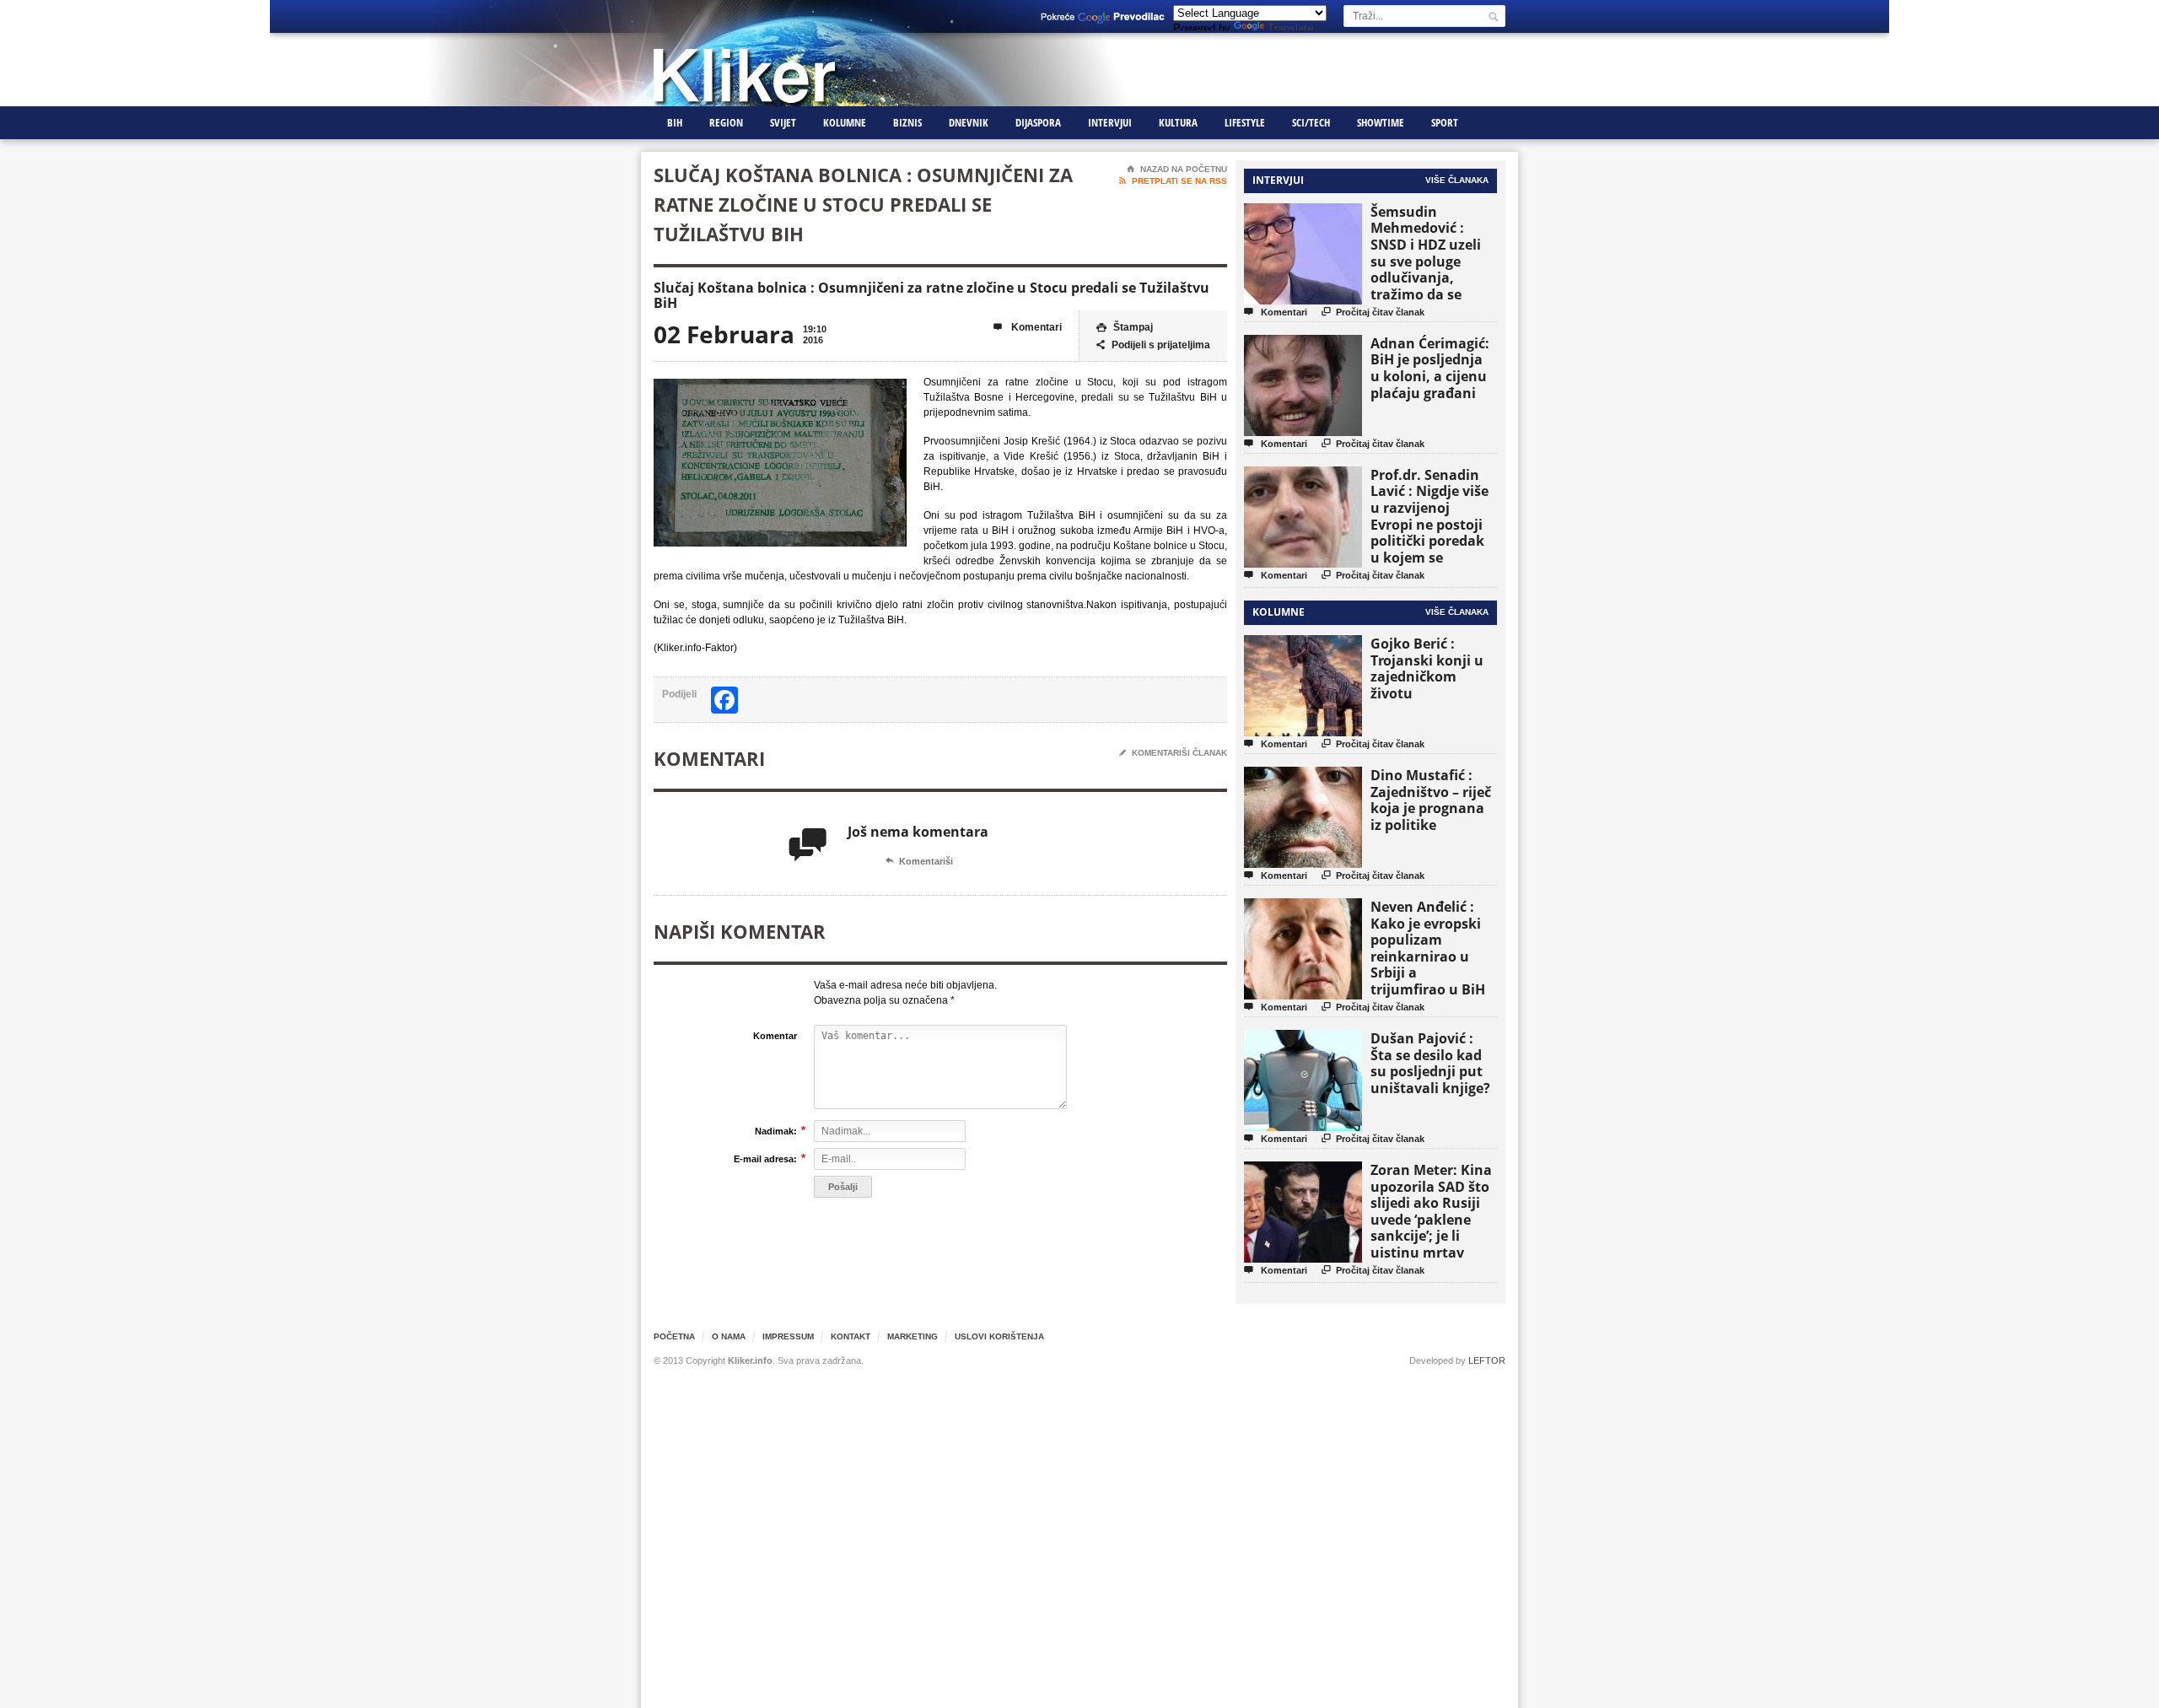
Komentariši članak (1173, 753)
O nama (729, 1336)
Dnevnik (969, 122)
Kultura (1178, 122)
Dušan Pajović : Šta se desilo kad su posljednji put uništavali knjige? (1430, 1063)
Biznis (907, 122)
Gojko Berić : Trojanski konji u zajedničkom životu (1427, 668)
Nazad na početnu (1177, 169)
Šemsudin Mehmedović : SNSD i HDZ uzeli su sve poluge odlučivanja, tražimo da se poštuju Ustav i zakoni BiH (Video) (1431, 269)
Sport (1445, 122)
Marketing (913, 1336)
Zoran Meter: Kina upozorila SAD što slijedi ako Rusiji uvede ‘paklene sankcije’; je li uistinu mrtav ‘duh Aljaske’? (1431, 1219)
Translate (1290, 28)
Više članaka (1457, 180)
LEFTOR (1487, 1360)
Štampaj (1125, 327)
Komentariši (919, 861)
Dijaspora (1038, 122)
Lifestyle (1245, 122)
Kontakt (851, 1336)
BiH (675, 122)
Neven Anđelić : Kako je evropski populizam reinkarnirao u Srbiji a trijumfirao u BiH (1428, 948)
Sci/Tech (1311, 122)
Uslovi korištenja (999, 1336)
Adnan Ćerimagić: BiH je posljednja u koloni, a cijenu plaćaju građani (1430, 368)
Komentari (1028, 327)
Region (726, 122)
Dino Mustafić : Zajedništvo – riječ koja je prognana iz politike (1431, 800)
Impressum (788, 1336)
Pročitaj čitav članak (1373, 312)
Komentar (775, 1036)
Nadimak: (776, 1131)
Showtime (1381, 122)
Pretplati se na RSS (1173, 181)
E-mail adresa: (765, 1158)
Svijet (783, 122)
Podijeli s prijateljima (1153, 345)
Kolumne (845, 122)
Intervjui (1110, 122)
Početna (674, 1336)
